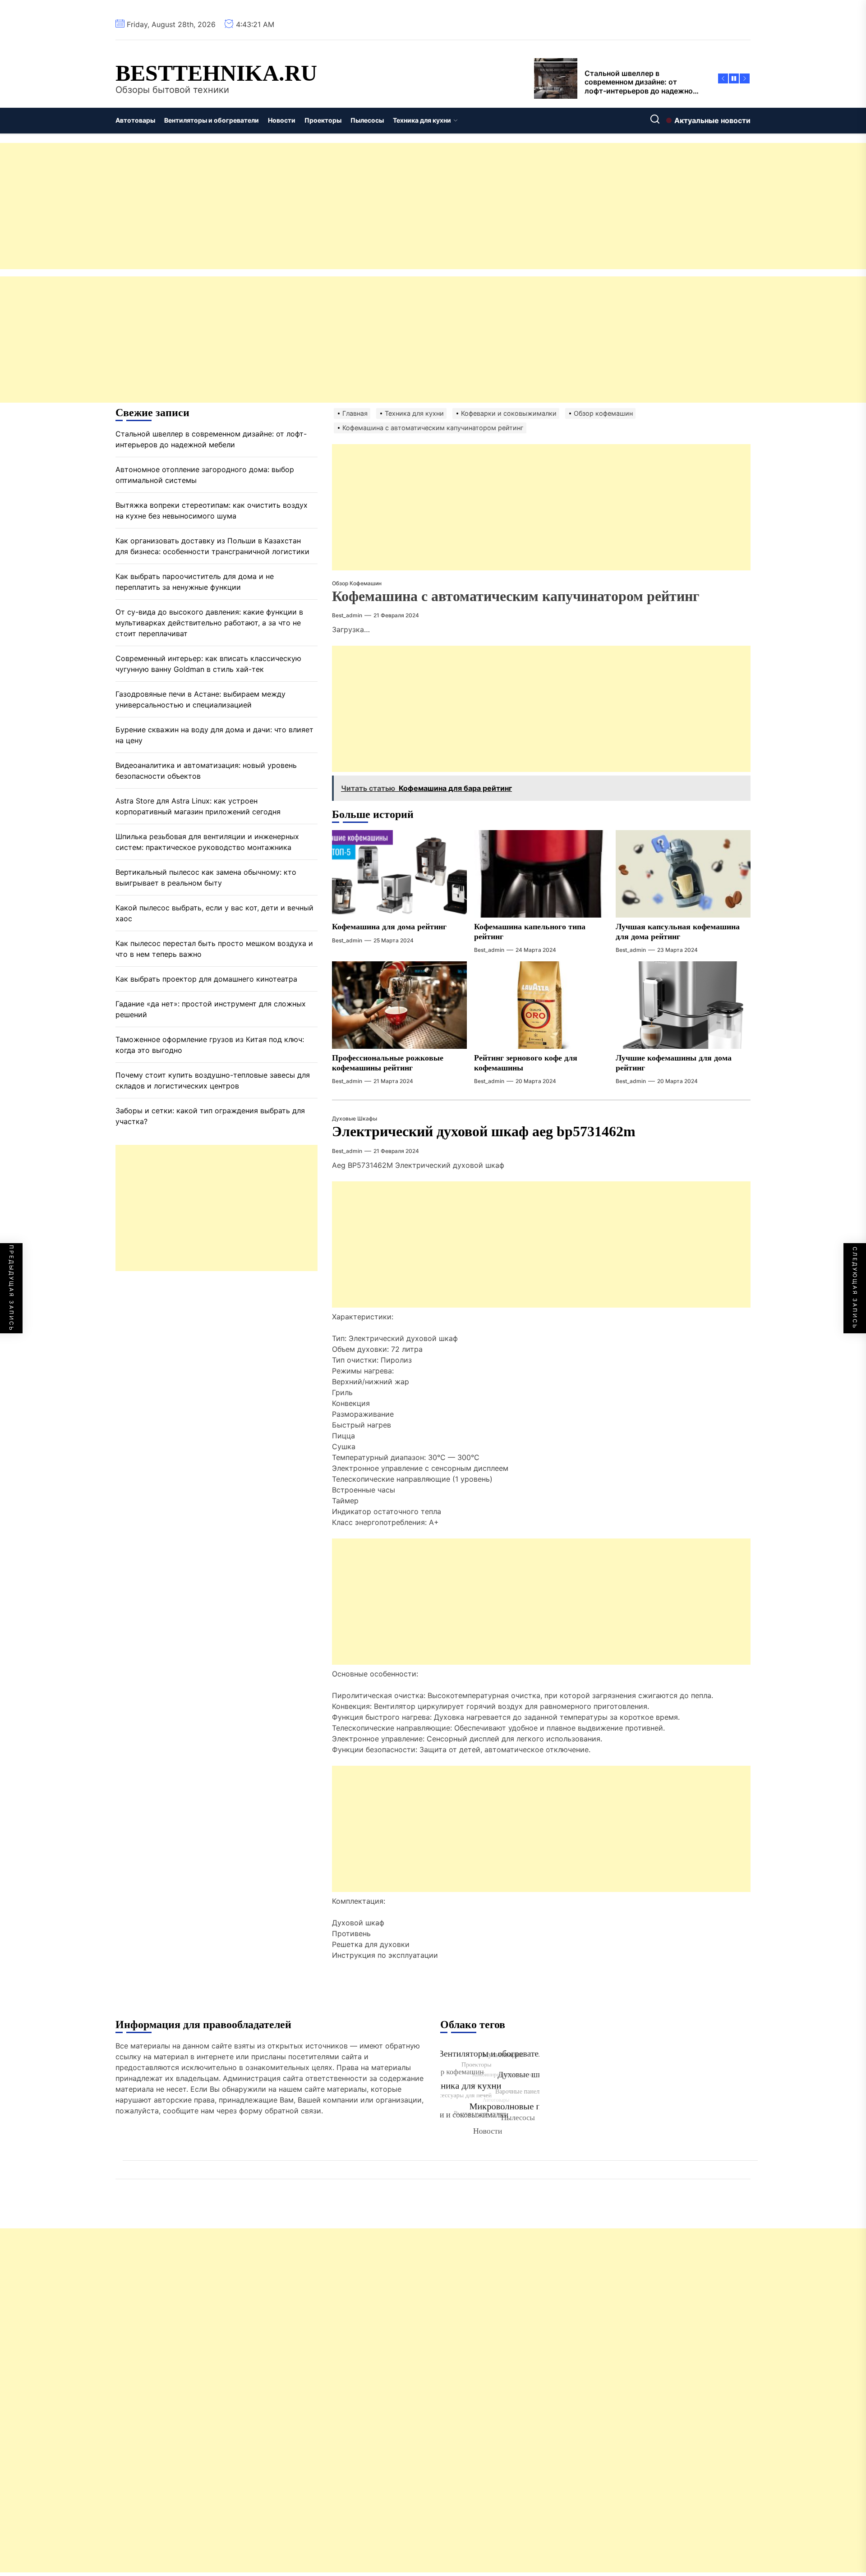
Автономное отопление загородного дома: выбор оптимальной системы (205, 475)
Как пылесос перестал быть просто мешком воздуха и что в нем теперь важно (214, 949)
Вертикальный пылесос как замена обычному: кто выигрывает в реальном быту (206, 877)
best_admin (347, 615)
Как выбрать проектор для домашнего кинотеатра (206, 979)
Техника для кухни (422, 120)
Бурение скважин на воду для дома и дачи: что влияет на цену (214, 735)
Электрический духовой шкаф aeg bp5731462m (484, 1131)
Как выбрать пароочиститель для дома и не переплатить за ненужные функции (195, 582)
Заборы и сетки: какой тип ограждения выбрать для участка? (210, 1116)
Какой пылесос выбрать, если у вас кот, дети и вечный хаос (214, 913)
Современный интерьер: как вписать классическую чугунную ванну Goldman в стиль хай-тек (208, 664)
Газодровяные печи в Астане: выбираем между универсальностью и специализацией (200, 699)
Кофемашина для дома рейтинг (389, 927)
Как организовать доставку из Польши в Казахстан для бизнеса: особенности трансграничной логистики (212, 546)
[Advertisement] (271, 206)
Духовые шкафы (355, 1118)
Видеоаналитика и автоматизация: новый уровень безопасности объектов (206, 771)
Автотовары (135, 120)
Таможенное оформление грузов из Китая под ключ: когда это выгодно (210, 1045)
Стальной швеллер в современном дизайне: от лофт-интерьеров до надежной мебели (211, 439)
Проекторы (323, 120)
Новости (282, 120)
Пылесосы (367, 120)
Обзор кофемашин (357, 583)
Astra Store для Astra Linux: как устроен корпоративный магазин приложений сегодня (198, 806)
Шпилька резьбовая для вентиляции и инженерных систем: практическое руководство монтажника (207, 842)
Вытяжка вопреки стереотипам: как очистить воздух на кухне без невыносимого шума (212, 510)
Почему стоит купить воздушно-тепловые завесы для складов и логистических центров (213, 1080)
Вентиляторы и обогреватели (212, 120)
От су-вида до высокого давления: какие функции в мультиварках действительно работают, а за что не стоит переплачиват (209, 623)
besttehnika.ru (216, 73)
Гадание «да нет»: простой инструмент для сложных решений (211, 1009)
